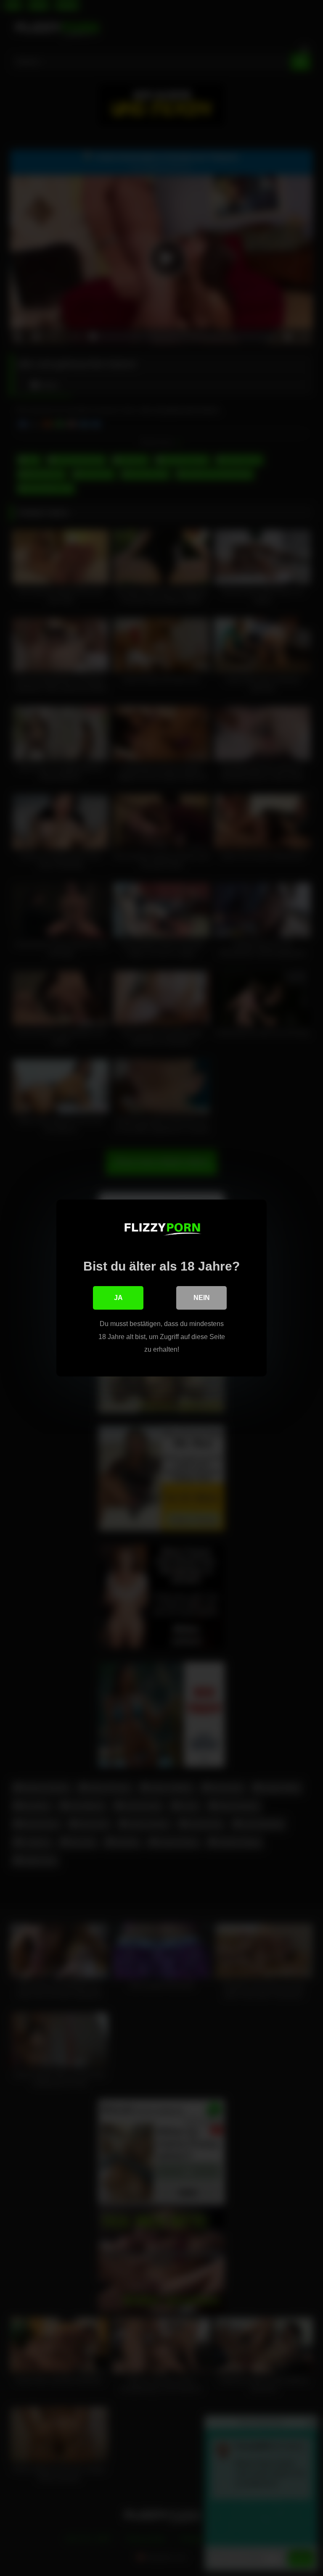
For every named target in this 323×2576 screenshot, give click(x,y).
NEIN (202, 1298)
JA (118, 1298)
